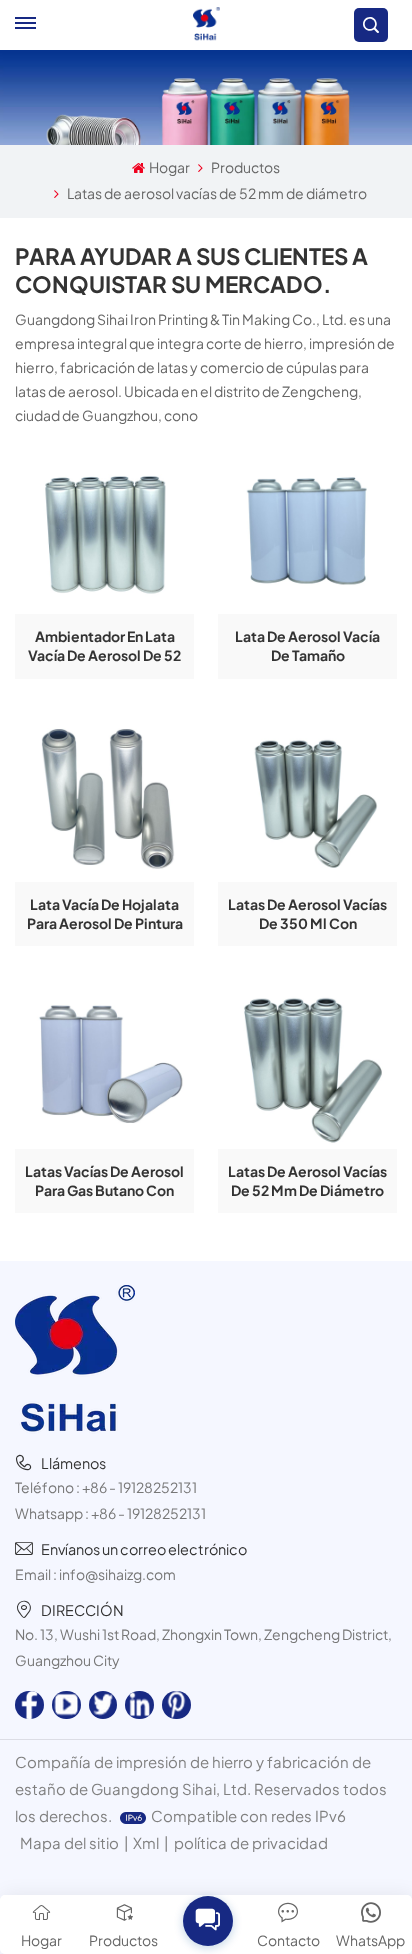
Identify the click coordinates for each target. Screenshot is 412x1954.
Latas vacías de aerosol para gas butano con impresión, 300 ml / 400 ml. (104, 1181)
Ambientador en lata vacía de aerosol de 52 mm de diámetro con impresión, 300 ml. (104, 646)
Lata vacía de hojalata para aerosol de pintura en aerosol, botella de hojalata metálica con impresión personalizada (105, 914)
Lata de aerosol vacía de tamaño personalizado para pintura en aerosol (307, 646)
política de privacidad (251, 1842)
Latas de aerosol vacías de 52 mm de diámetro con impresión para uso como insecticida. (307, 1181)
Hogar (169, 167)
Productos (245, 167)
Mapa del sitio (69, 1842)
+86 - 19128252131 (139, 1487)
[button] (207, 1920)
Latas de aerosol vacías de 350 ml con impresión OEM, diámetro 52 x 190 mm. (307, 914)
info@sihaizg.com (117, 1574)
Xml (146, 1842)
